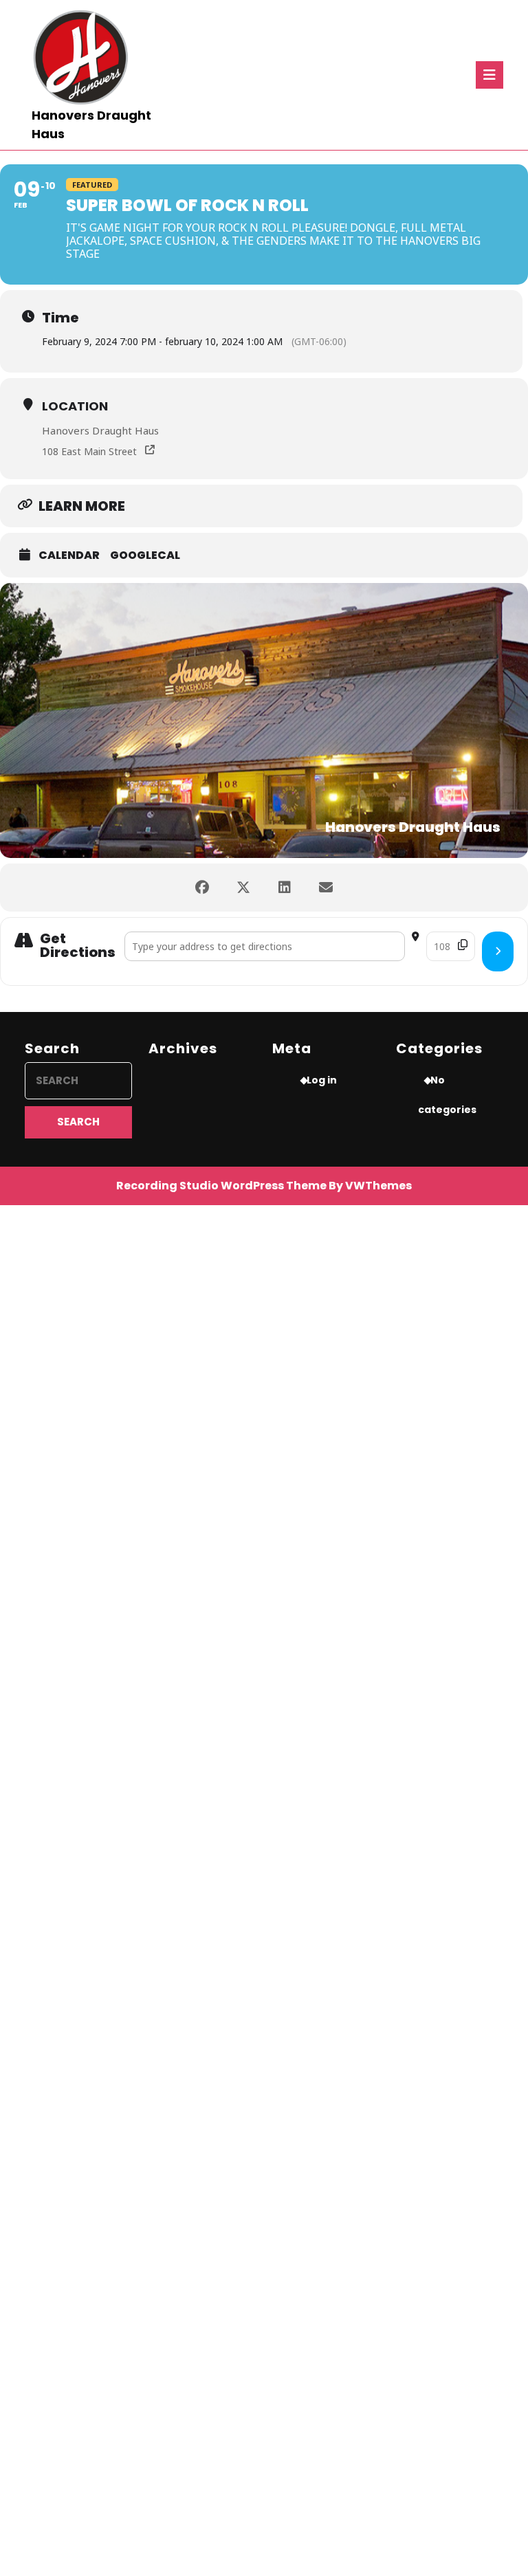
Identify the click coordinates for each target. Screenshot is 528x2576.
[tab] (489, 75)
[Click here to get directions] (498, 951)
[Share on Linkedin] (285, 888)
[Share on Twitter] (243, 888)
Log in (322, 1080)
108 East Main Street (89, 451)
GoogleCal (145, 555)
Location (75, 406)
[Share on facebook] (202, 888)
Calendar (69, 555)
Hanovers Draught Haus (100, 430)
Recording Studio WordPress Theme (221, 1186)
